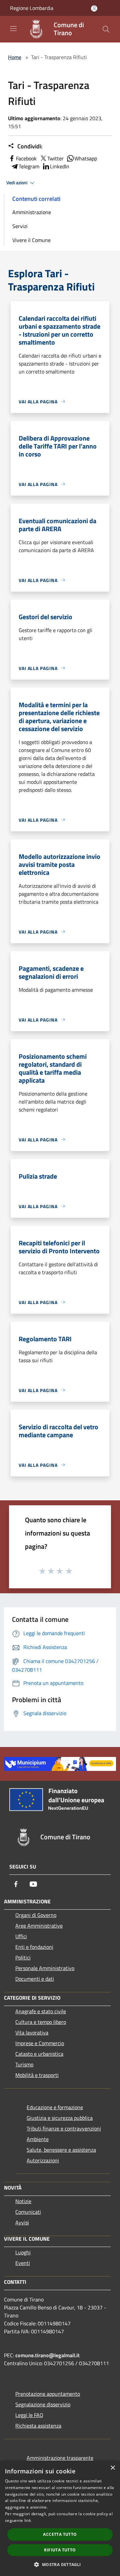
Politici (23, 1957)
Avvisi (22, 2222)
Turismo (24, 2064)
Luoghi (23, 2252)
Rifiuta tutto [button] (60, 2550)
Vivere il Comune (31, 240)
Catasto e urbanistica (39, 2054)
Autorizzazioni (43, 2160)
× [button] (112, 2468)
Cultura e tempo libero (41, 2022)
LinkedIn (60, 166)
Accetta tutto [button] (60, 2534)
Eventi (23, 2263)
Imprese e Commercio (40, 2043)
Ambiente (38, 2139)
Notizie (23, 2201)
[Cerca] (106, 29)
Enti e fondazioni (34, 1947)
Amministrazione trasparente (60, 2458)
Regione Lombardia (32, 8)
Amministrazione (32, 212)
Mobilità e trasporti (37, 2075)
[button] (60, 2564)
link (28, 2520)
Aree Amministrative (39, 1926)
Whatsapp (86, 158)
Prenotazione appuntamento (48, 2394)
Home (15, 57)
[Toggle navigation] (13, 29)
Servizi (20, 226)
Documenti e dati (35, 1979)
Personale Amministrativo (45, 1968)
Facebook (26, 158)
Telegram (29, 166)
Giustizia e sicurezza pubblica (60, 2118)
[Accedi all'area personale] (94, 8)
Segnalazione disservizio (43, 2404)
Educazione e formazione (55, 2107)
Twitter (55, 158)
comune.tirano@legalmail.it (47, 2355)
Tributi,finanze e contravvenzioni (64, 2128)
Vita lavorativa (32, 2033)
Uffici (21, 1936)
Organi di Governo (36, 1915)
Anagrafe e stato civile (41, 2011)
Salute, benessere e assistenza (61, 2150)
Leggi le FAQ (29, 2415)
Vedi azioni (17, 183)
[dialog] (60, 2518)
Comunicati (28, 2212)
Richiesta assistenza (38, 2426)
